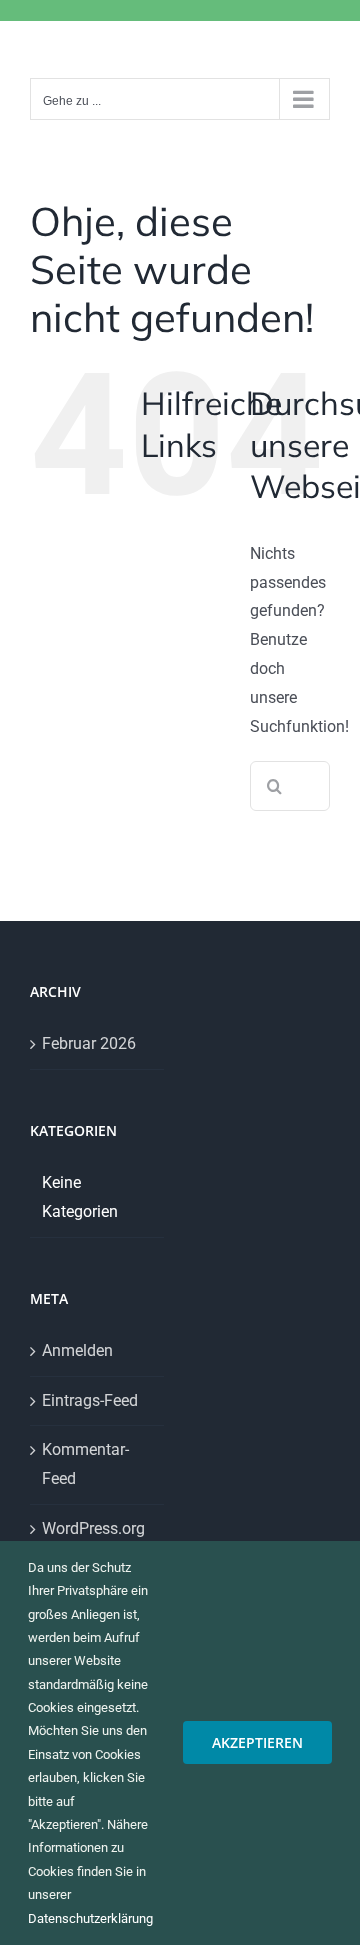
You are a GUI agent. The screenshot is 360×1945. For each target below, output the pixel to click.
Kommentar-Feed (85, 1464)
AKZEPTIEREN (257, 1742)
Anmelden (77, 1350)
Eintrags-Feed (90, 1400)
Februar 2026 (89, 1043)
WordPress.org (93, 1528)
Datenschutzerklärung (90, 1918)
